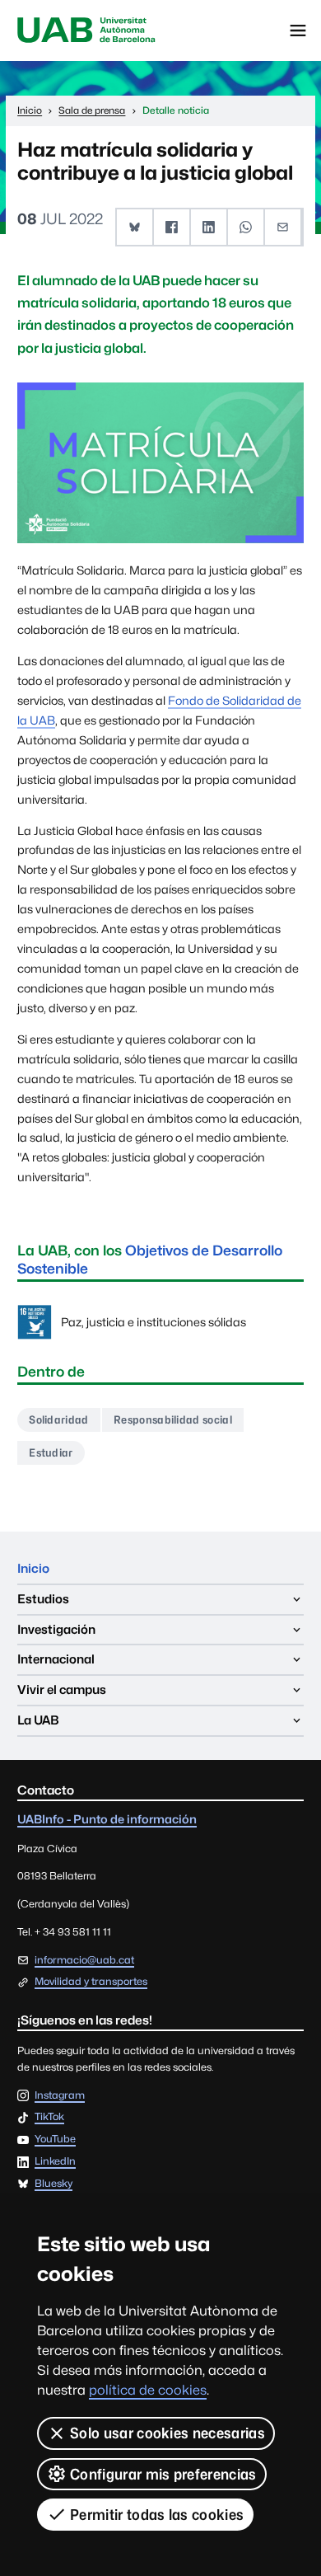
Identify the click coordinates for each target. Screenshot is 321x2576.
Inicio (33, 1568)
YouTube (55, 2140)
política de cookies (148, 2390)
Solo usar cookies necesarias (167, 2433)
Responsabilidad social (173, 1419)
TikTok (49, 2117)
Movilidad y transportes (91, 1981)
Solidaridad (59, 1419)
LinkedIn (55, 2162)
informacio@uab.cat (84, 1960)
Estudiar (51, 1452)
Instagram (60, 2096)
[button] (135, 227)
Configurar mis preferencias (163, 2474)
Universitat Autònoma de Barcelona (86, 30)
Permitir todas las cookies (157, 2515)
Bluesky (53, 2184)
